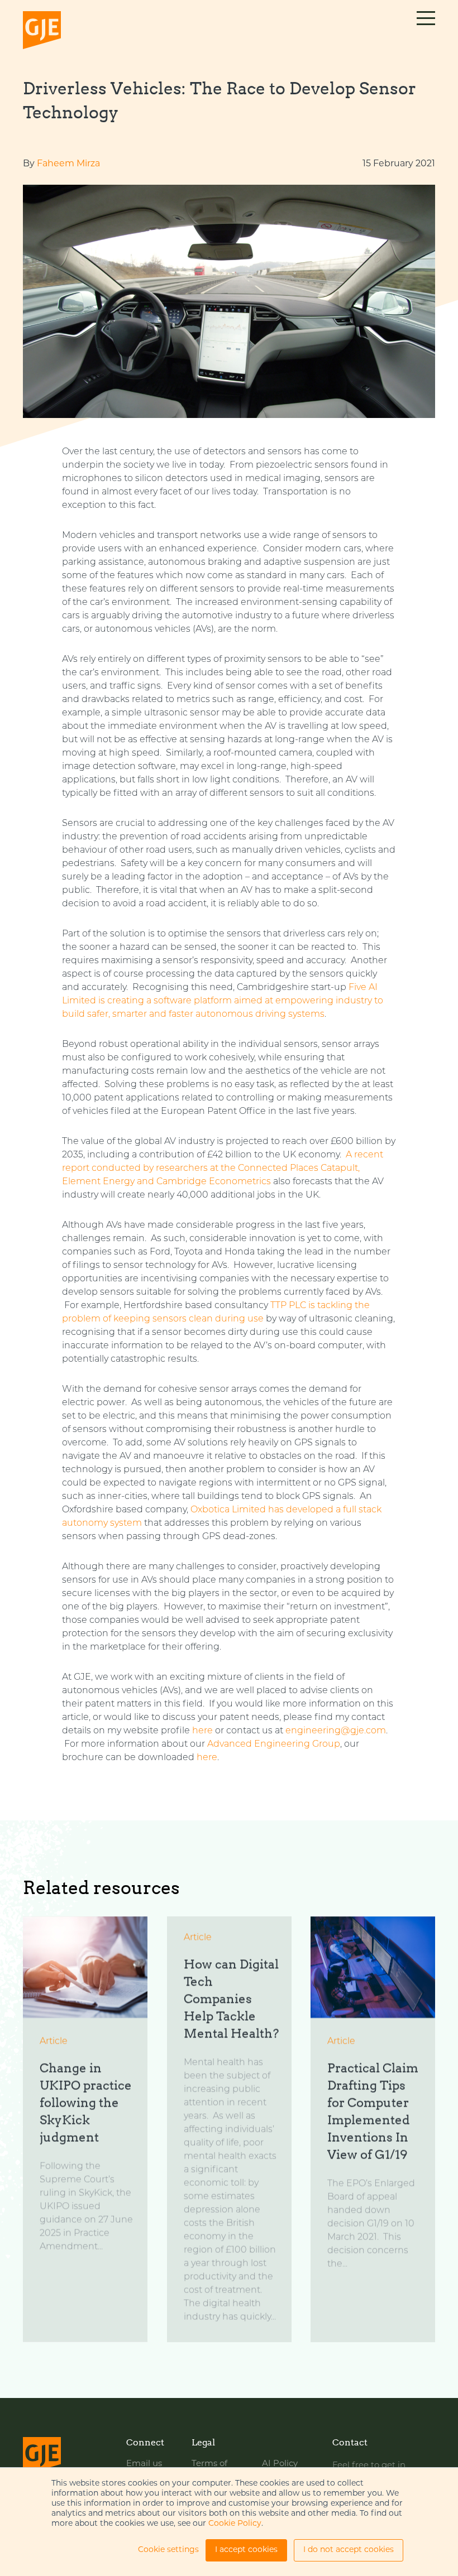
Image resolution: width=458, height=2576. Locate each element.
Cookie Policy (235, 2524)
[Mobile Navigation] (426, 31)
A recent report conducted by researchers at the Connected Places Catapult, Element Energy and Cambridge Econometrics (223, 1169)
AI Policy (280, 2464)
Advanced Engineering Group (274, 1744)
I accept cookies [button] (246, 2550)
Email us (144, 2464)
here (202, 1731)
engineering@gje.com (336, 1731)
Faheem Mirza (68, 164)
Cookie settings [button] (168, 2550)
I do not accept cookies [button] (349, 2550)
